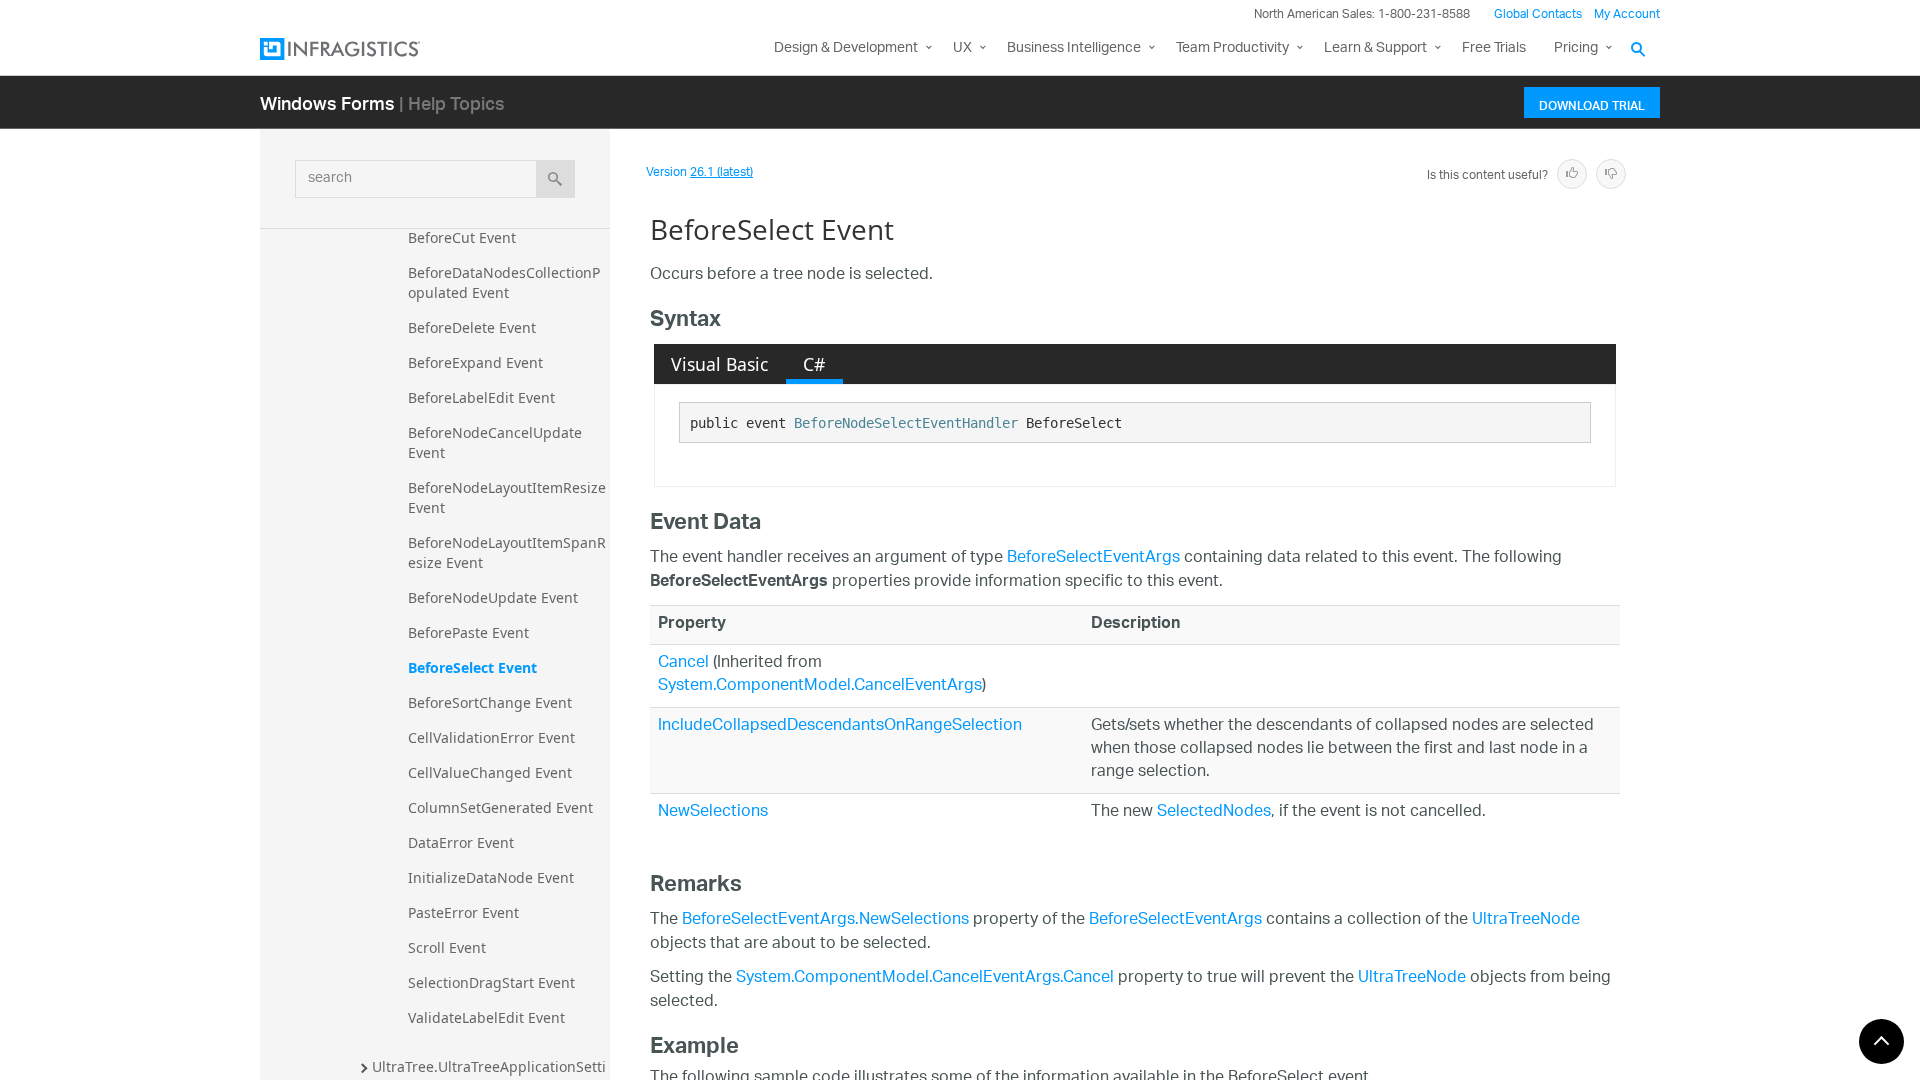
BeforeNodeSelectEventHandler (906, 423)
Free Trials (1494, 48)
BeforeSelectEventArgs (1093, 558)
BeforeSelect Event (472, 667)
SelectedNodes (1214, 812)
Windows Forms (327, 102)
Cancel (683, 663)
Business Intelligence (1074, 48)
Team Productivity (1232, 48)
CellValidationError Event (491, 737)
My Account (1627, 14)
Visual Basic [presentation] (719, 364)
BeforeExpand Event (475, 362)
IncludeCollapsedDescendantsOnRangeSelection (840, 726)
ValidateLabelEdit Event (486, 1017)
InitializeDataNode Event (491, 877)
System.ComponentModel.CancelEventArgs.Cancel (925, 978)
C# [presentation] (814, 364)
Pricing (1576, 48)
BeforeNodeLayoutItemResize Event (509, 497)
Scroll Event (447, 947)
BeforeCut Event (462, 237)
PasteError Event (463, 912)
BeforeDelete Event (472, 327)
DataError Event (461, 842)
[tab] (720, 364)
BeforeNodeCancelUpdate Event (497, 442)
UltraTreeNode (1526, 920)
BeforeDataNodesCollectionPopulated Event (504, 282)
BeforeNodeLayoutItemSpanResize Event (507, 552)
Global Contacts (1538, 14)
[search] (555, 179)
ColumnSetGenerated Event (500, 807)
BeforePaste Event (468, 632)
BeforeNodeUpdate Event (493, 597)
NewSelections (713, 812)
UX (962, 48)
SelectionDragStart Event (491, 982)
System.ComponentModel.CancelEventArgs (820, 686)
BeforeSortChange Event (490, 702)
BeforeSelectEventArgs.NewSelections (825, 920)
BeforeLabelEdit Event (481, 397)
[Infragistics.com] (360, 49)
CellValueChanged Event (490, 772)
